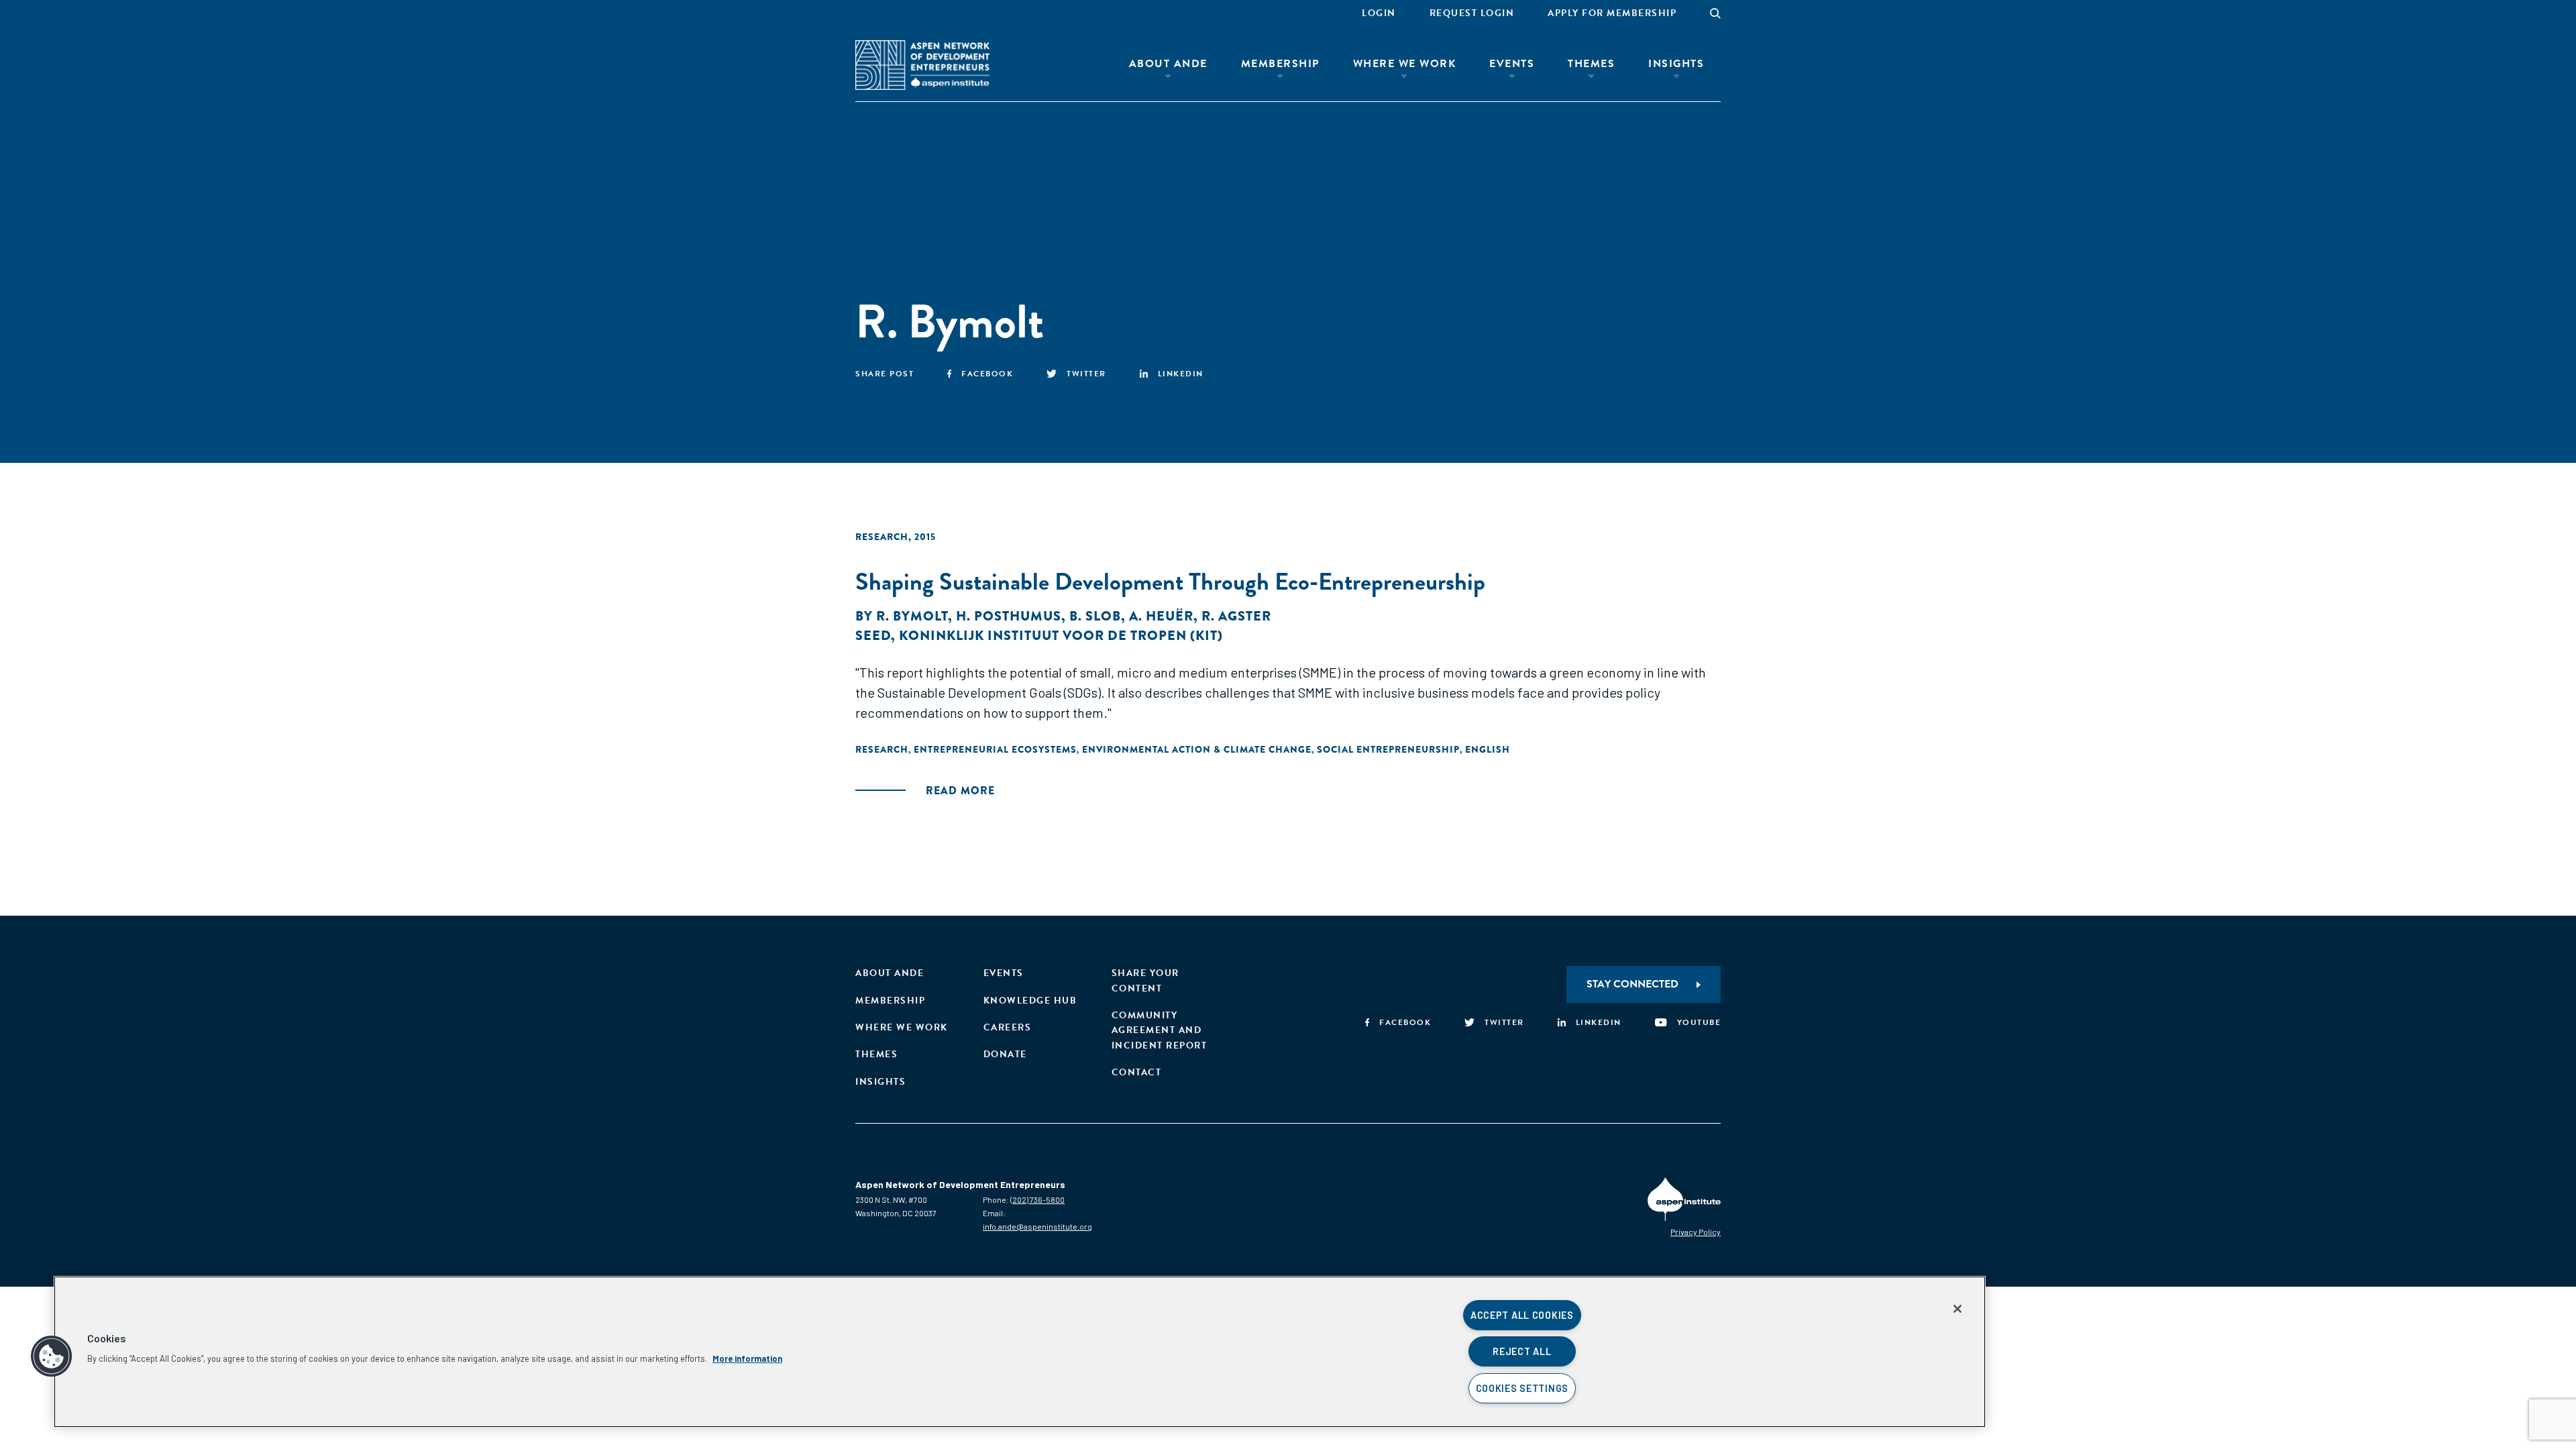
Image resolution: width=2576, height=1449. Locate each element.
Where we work (902, 1027)
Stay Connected (1632, 984)
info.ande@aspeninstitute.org (1037, 1226)
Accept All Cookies (1522, 1315)
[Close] (1957, 1309)
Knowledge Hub (1030, 1001)
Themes (1591, 64)
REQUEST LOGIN (1472, 13)
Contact (1137, 1072)
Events (1512, 64)
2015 (925, 537)
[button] (52, 1356)
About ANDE (1168, 64)
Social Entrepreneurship (1388, 749)
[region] (1020, 1352)
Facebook (987, 374)
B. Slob (1095, 616)
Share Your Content (1145, 980)
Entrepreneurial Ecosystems (995, 749)
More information (747, 1358)
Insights (1676, 64)
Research (882, 537)
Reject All (1522, 1351)
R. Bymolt (912, 616)
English (1488, 749)
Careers (1008, 1027)
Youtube (1699, 1022)
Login (1379, 13)
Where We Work (1405, 64)
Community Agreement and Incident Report (1160, 1030)
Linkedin (1181, 374)
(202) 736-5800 (1037, 1199)
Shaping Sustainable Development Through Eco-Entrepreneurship (1170, 581)
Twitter (1086, 374)
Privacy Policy (1696, 1232)
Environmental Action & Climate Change (1197, 749)
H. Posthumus (1009, 616)
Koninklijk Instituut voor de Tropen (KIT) (1061, 636)
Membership (1280, 64)
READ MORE (960, 791)
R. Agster (1236, 616)
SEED (873, 636)
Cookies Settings (1522, 1388)
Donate (1005, 1054)
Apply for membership (1612, 13)
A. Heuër (1161, 616)
